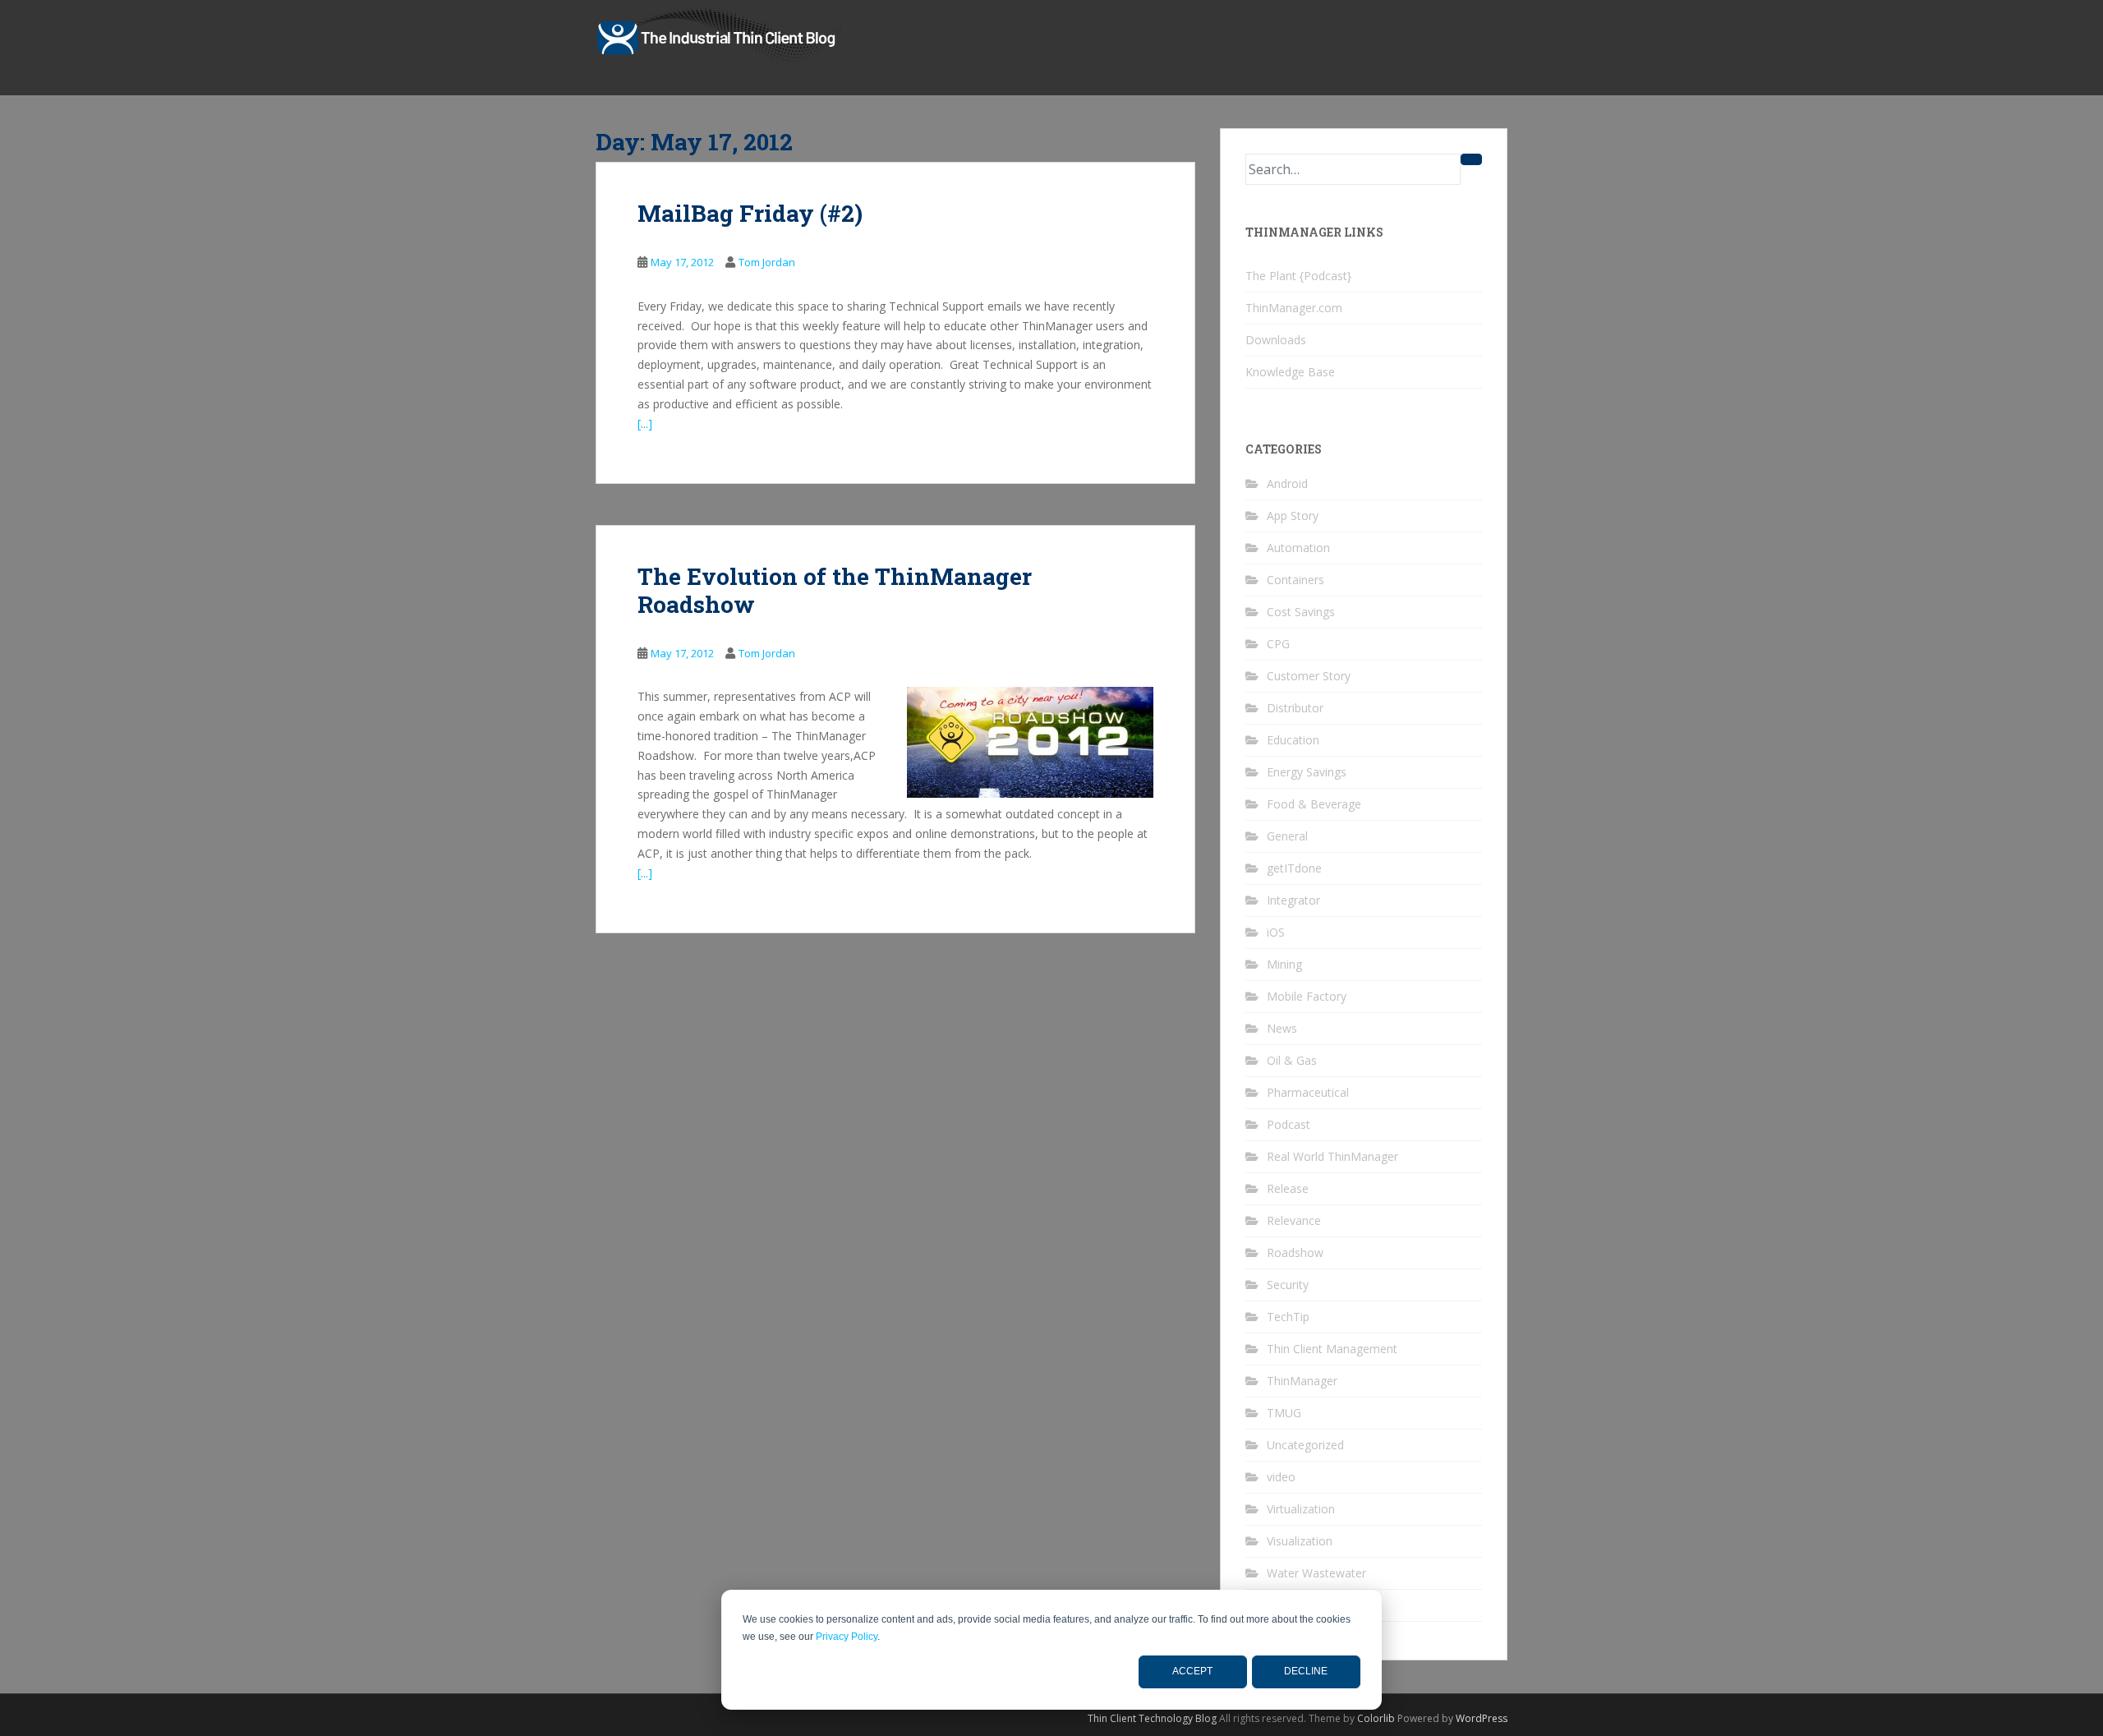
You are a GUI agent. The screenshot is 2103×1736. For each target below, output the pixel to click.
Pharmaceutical (1308, 1092)
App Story (1293, 516)
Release (1288, 1188)
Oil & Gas (1292, 1060)
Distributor (1295, 708)
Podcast (1288, 1124)
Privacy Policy (847, 1637)
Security (1288, 1285)
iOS (1276, 932)
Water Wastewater (1316, 1573)
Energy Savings (1307, 772)
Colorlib (1376, 1718)
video (1281, 1477)
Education (1293, 740)
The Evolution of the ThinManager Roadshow (835, 590)
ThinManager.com (1294, 308)
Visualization (1300, 1541)
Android (1287, 484)
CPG (1278, 644)
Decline (1306, 1671)
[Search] (1471, 159)
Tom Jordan (767, 262)
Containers (1295, 580)
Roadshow (1295, 1252)
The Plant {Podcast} (1298, 276)
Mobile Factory (1307, 996)
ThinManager (1302, 1381)
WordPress (1482, 1718)
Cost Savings (1301, 612)
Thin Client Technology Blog (1152, 1718)
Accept (1192, 1671)
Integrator (1293, 900)
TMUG (1284, 1413)
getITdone (1294, 868)
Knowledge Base (1290, 372)
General (1287, 836)
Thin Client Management (1332, 1349)
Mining (1284, 964)
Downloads (1276, 340)
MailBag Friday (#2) (750, 213)
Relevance (1294, 1220)
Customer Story (1309, 676)
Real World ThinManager (1332, 1156)
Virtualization (1301, 1509)
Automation (1298, 548)
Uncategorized (1305, 1445)
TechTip (1288, 1317)
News (1282, 1028)
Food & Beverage (1314, 804)
